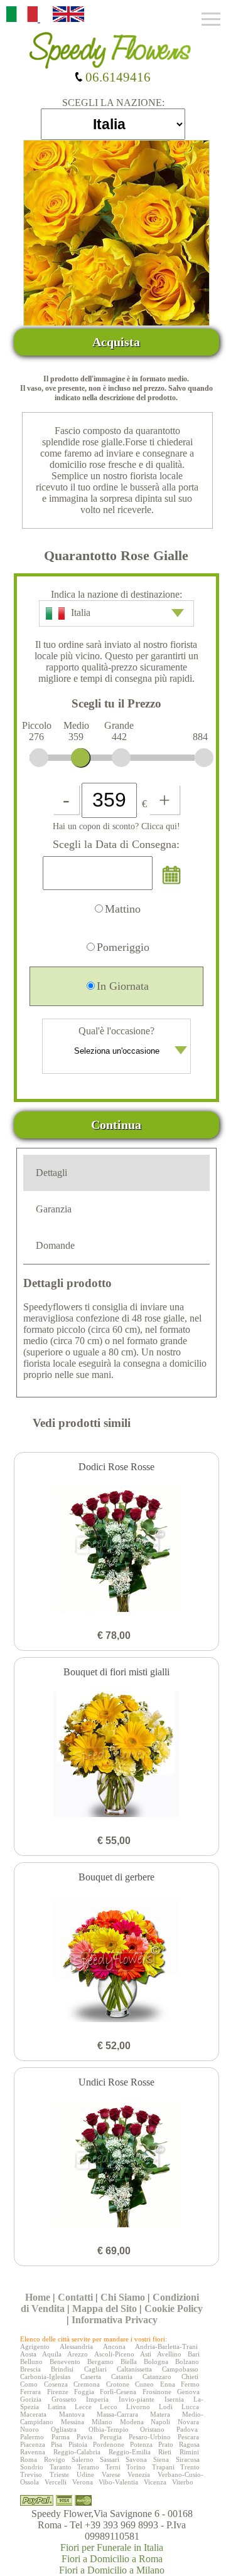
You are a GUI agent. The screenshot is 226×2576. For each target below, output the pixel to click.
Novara (188, 2422)
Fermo (190, 2384)
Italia (81, 612)
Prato (166, 2444)
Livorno (138, 2407)
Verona (83, 2482)
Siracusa (188, 2459)
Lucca (190, 2407)
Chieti (190, 2377)
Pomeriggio (123, 947)
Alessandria (76, 2346)
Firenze (58, 2392)
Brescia (30, 2369)
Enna (168, 2384)
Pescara (188, 2437)
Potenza (141, 2444)
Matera (160, 2414)
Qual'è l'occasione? (116, 1031)
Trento (190, 2467)
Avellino (169, 2354)
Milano (102, 2422)
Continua (116, 1125)
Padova (187, 2429)
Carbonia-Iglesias (45, 2377)
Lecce (83, 2407)
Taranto (61, 2467)
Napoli (160, 2422)
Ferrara (30, 2392)
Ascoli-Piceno (114, 2354)
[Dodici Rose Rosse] (117, 1550)
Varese (111, 2474)
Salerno (83, 2459)
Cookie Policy (174, 2308)
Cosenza (56, 2384)
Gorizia (31, 2399)
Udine (85, 2474)
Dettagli (51, 1173)
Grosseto (64, 2399)
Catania (122, 2377)
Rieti (165, 2452)
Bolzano (187, 2361)
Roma (29, 2459)
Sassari (110, 2459)
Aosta (28, 2354)
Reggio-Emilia (130, 2452)
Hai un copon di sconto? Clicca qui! (116, 826)
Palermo (32, 2437)
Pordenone (109, 2444)
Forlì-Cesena (118, 2392)
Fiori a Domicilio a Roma (112, 2559)
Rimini (189, 2452)
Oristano (152, 2429)
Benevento (65, 2361)
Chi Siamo (123, 2297)
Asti (146, 2354)
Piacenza (33, 2444)
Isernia (174, 2399)
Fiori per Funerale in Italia (112, 2547)
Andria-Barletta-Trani (166, 2346)
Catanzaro (157, 2377)
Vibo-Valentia (118, 2482)
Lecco (109, 2407)
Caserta (91, 2377)
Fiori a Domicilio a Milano (112, 2570)
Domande (55, 1245)
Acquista (116, 342)
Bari (194, 2354)
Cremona (87, 2384)
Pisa (56, 2444)
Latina (57, 2407)
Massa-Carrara (117, 2414)
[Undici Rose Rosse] (117, 2166)
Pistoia (78, 2444)
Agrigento (35, 2346)
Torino (136, 2467)
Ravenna (33, 2452)
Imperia (97, 2399)
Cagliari (95, 2369)
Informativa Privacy (115, 2320)
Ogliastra (64, 2429)
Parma (61, 2437)
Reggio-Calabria (77, 2452)
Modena (132, 2422)
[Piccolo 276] (39, 758)
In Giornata (123, 986)
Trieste (59, 2474)
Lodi (166, 2407)
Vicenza (155, 2482)
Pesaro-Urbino (150, 2437)
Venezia (139, 2474)
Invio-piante (137, 2399)
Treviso (31, 2474)
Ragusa (189, 2444)
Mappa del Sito (105, 2308)
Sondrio (32, 2467)
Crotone (118, 2384)
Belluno (31, 2361)
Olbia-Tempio (109, 2429)
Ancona (114, 2346)
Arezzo (78, 2354)
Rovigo (55, 2459)
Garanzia (54, 1209)
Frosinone (157, 2392)
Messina (73, 2422)
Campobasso (180, 2369)
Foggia (84, 2392)
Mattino (123, 909)
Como (29, 2384)
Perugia (111, 2437)
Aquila (52, 2354)
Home (38, 2297)
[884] (204, 758)
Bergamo (100, 2361)
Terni (113, 2467)
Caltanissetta (134, 2369)
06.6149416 (116, 77)
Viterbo (183, 2482)
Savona (136, 2459)
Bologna (156, 2361)
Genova (188, 2392)
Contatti (75, 2297)
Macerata (33, 2414)
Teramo (88, 2467)
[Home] (113, 46)
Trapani (163, 2467)
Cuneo (144, 2384)
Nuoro (30, 2429)
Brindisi (62, 2369)
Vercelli (56, 2482)
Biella (129, 2361)
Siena (161, 2459)
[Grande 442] (121, 758)
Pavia (84, 2437)
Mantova (72, 2414)
